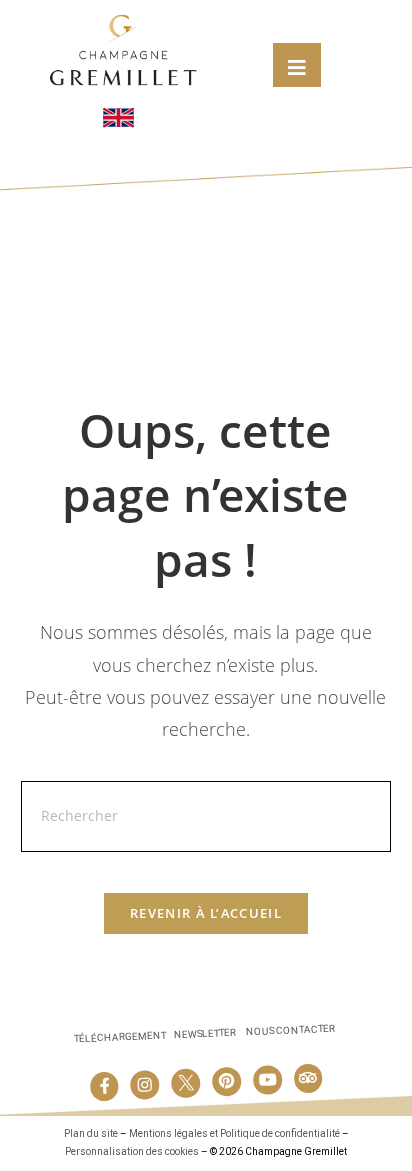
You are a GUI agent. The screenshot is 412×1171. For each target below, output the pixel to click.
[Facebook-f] (104, 1087)
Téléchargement (119, 1037)
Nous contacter (290, 1030)
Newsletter (205, 1033)
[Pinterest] (227, 1082)
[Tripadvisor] (308, 1078)
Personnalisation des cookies (132, 1151)
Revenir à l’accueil (206, 913)
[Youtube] (267, 1080)
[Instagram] (145, 1085)
